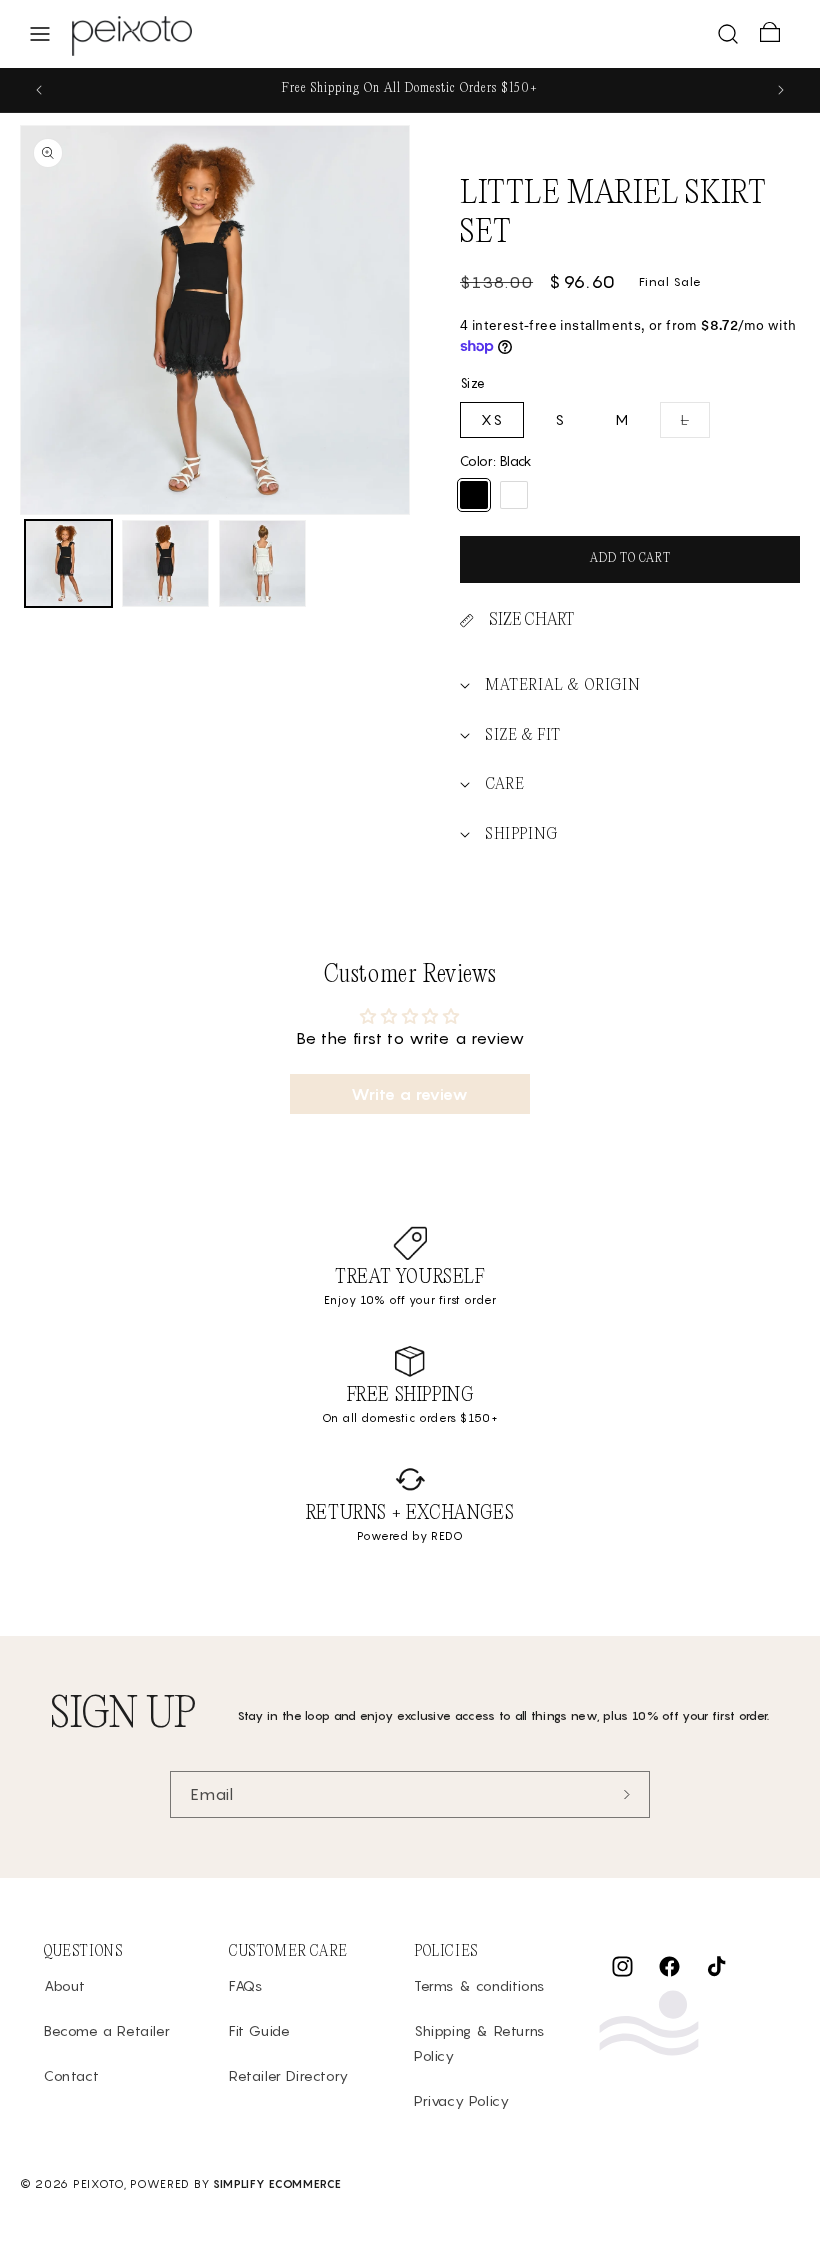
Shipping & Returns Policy (479, 2043)
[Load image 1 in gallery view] (68, 563)
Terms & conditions (479, 1985)
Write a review (409, 1094)
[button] (40, 34)
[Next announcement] (781, 90)
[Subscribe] (627, 1794)
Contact (71, 2075)
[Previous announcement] (39, 90)
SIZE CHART (531, 620)
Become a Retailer (107, 2030)
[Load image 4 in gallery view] (262, 563)
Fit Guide (259, 2030)
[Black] (474, 495)
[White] (514, 495)
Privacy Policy (461, 2100)
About (65, 1985)
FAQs (245, 1985)
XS (492, 419)
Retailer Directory (289, 2075)
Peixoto (98, 2184)
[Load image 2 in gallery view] (165, 563)
